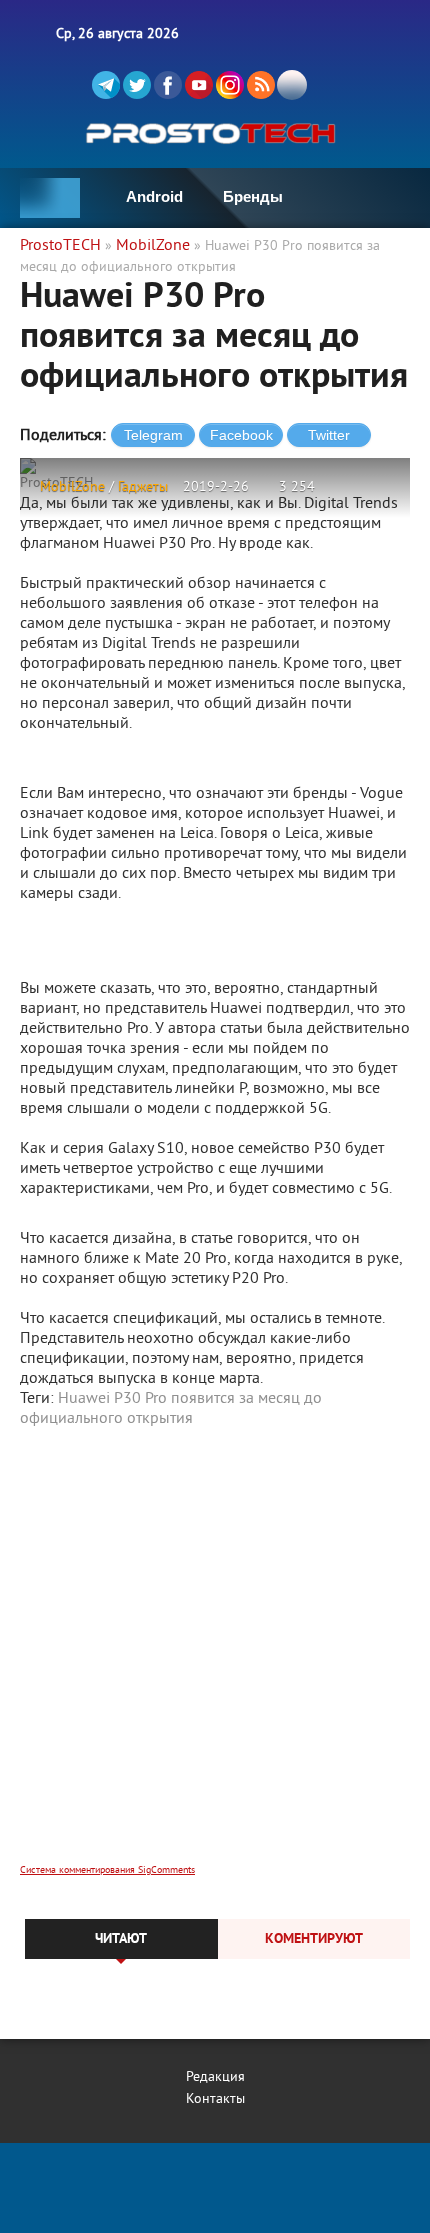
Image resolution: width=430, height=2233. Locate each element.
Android (154, 196)
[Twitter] (137, 85)
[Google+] (230, 85)
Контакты (215, 2099)
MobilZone (72, 487)
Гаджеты (143, 487)
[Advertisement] (215, 1659)
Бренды (253, 196)
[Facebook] (168, 85)
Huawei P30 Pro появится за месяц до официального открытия (171, 1409)
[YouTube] (199, 85)
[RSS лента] (261, 85)
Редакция (215, 2077)
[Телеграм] (106, 85)
